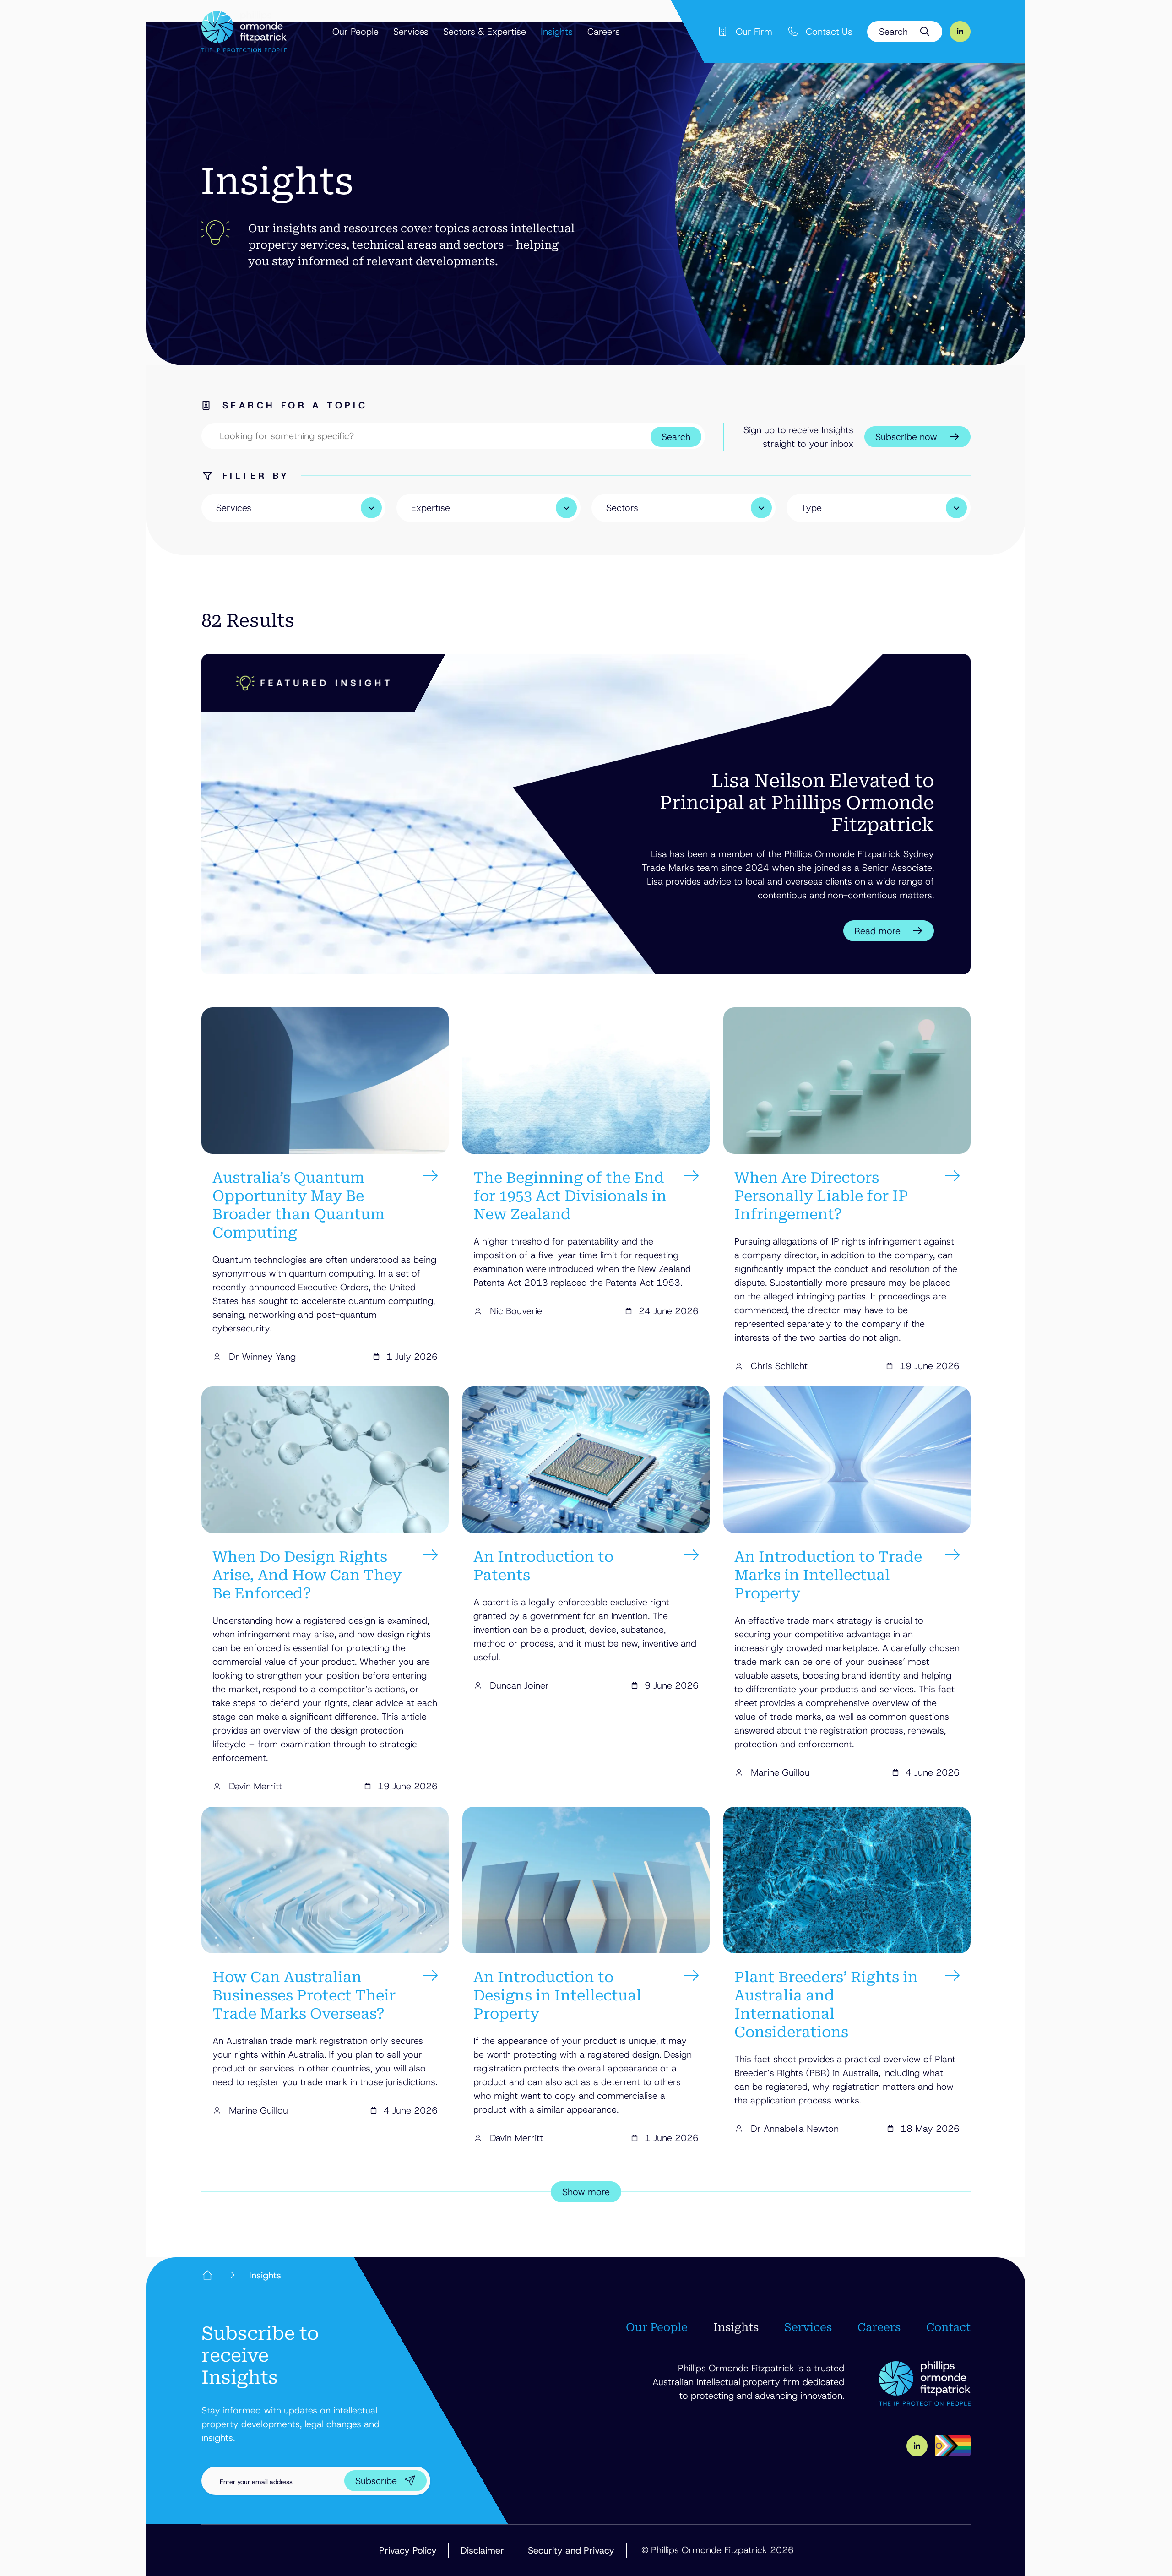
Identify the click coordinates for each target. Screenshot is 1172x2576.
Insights (557, 32)
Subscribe (376, 2481)
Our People (355, 32)
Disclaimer (482, 2550)
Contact (948, 2327)
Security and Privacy (571, 2550)
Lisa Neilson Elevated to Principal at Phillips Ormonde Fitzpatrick (797, 803)
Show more (586, 2192)
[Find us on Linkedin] (960, 32)
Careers (604, 32)
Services (411, 32)
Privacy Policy (408, 2550)
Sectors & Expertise (485, 32)
